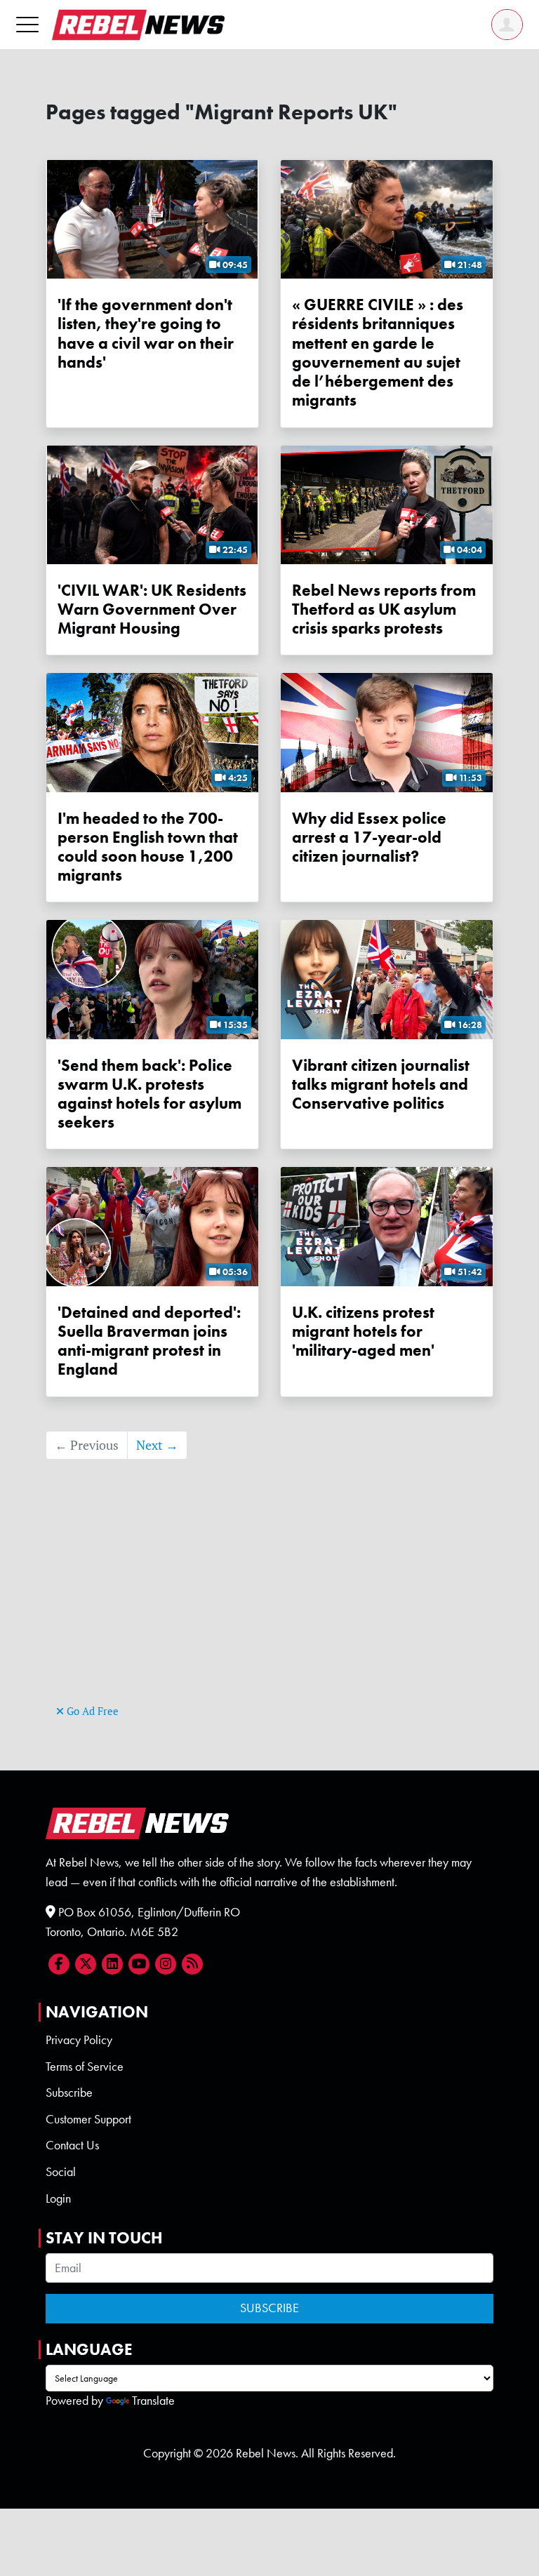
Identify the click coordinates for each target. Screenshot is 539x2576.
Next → (157, 1445)
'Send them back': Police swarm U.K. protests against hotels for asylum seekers (149, 1094)
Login (58, 2198)
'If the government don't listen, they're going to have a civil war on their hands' (146, 334)
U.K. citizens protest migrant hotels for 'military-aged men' (363, 1332)
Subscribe (69, 2093)
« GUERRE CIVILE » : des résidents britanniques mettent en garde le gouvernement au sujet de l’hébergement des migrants (378, 353)
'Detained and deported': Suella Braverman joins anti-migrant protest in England (149, 1341)
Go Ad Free (91, 1711)
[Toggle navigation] (27, 24)
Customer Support (88, 2119)
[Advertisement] (269, 1603)
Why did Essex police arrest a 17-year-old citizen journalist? (369, 837)
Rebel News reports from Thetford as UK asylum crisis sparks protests (384, 609)
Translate (153, 2401)
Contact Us (72, 2145)
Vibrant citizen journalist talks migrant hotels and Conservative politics (381, 1085)
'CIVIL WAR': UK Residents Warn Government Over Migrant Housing (152, 609)
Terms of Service (85, 2067)
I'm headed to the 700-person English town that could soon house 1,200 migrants (148, 847)
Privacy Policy (79, 2040)
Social (61, 2172)
